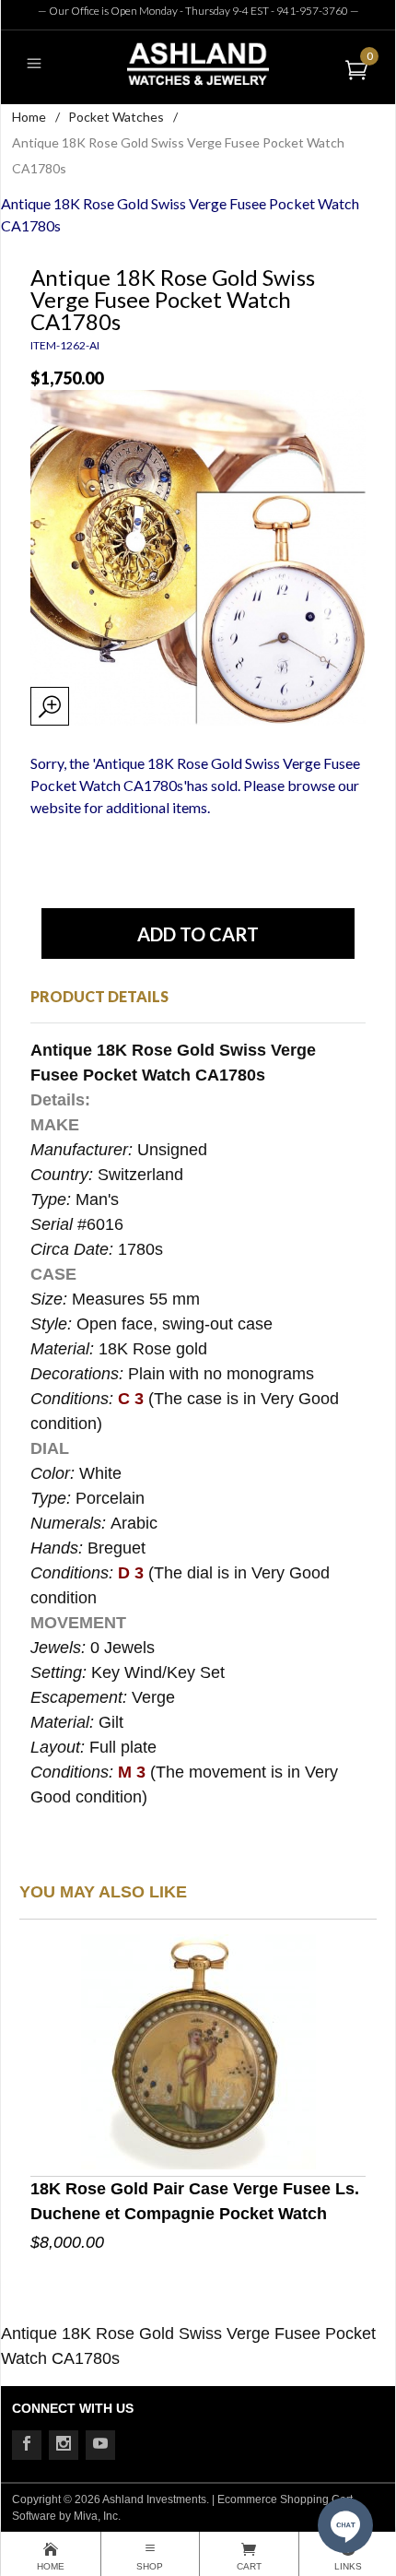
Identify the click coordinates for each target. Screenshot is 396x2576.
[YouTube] (100, 2445)
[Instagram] (64, 2445)
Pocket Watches (116, 117)
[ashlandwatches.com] (198, 63)
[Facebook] (27, 2445)
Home (29, 117)
